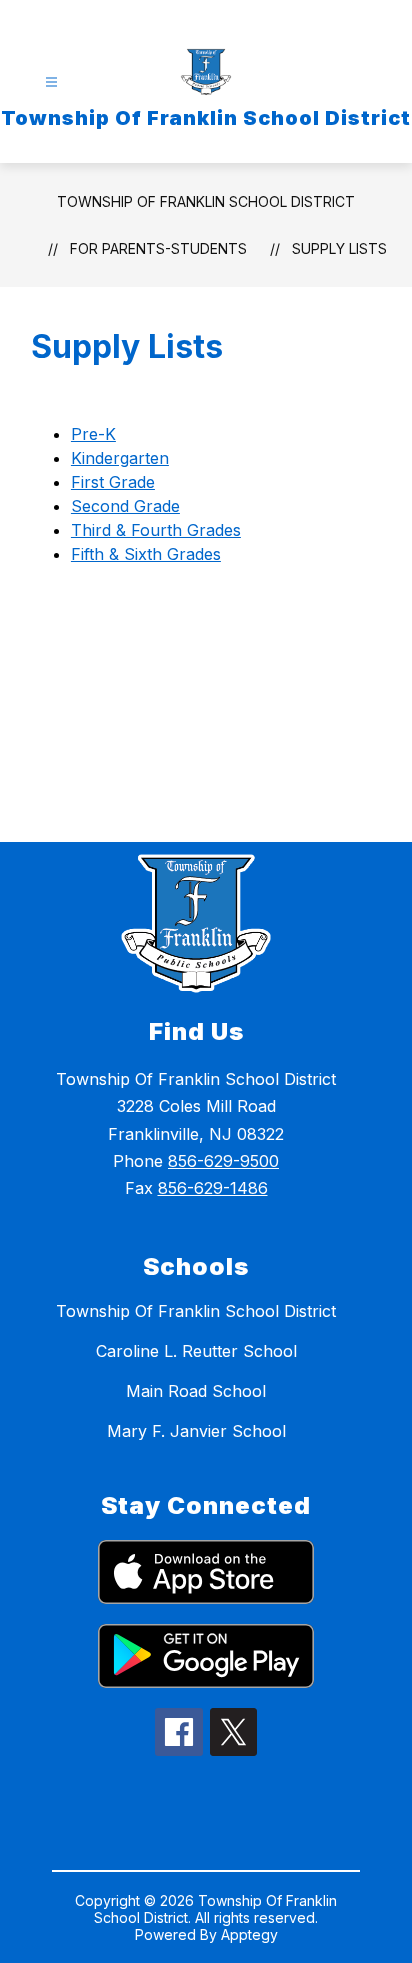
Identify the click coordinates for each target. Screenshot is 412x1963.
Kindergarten (120, 458)
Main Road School (196, 1391)
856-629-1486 (213, 1188)
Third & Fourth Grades (156, 530)
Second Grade (125, 506)
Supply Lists (339, 248)
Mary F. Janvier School (196, 1431)
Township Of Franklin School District (206, 201)
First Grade (113, 482)
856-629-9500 (223, 1161)
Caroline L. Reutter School (196, 1351)
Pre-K (93, 434)
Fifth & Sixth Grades (146, 554)
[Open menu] (51, 82)
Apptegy (249, 1934)
